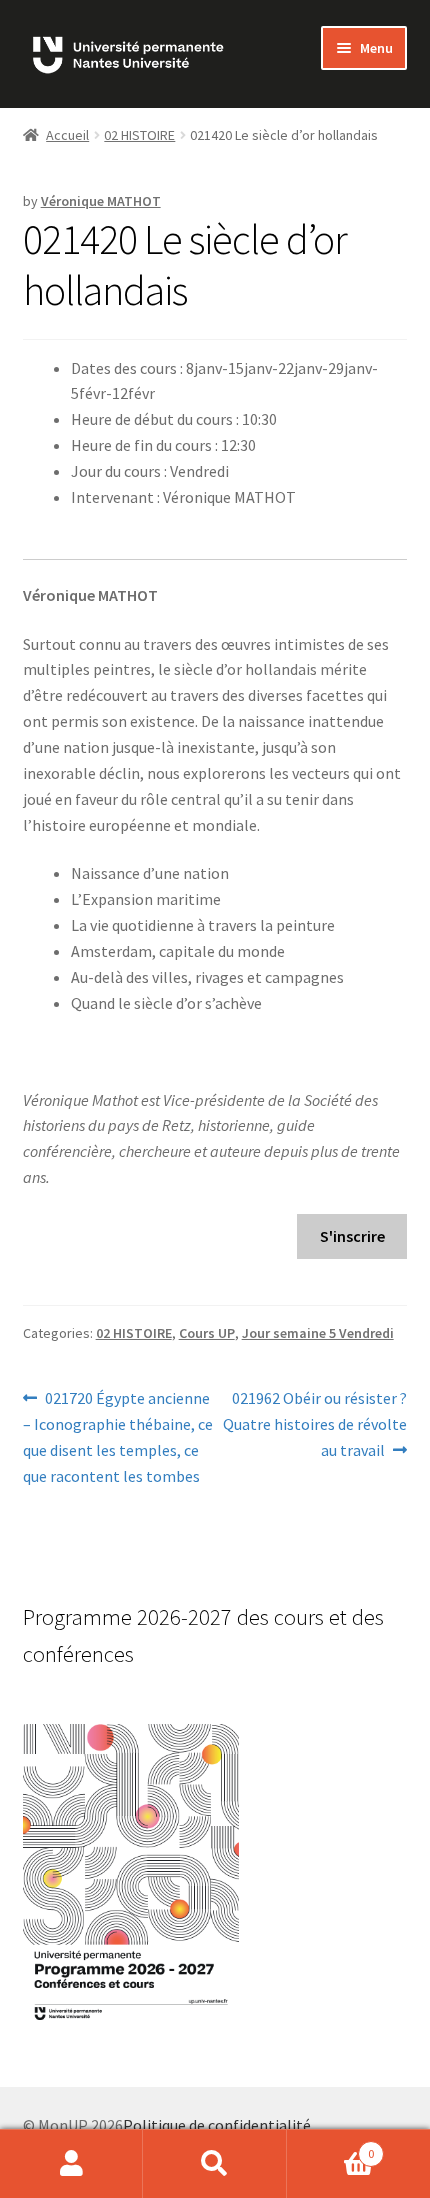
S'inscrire (352, 1236)
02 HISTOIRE (139, 135)
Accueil (67, 135)
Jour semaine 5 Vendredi (318, 1333)
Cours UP (207, 1333)
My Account (71, 2164)
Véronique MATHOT (101, 201)
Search (214, 2164)
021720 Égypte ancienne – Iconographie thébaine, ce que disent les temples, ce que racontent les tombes (118, 1436)
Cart (331, 2146)
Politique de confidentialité (217, 2125)
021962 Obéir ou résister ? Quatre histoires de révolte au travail (315, 1423)
